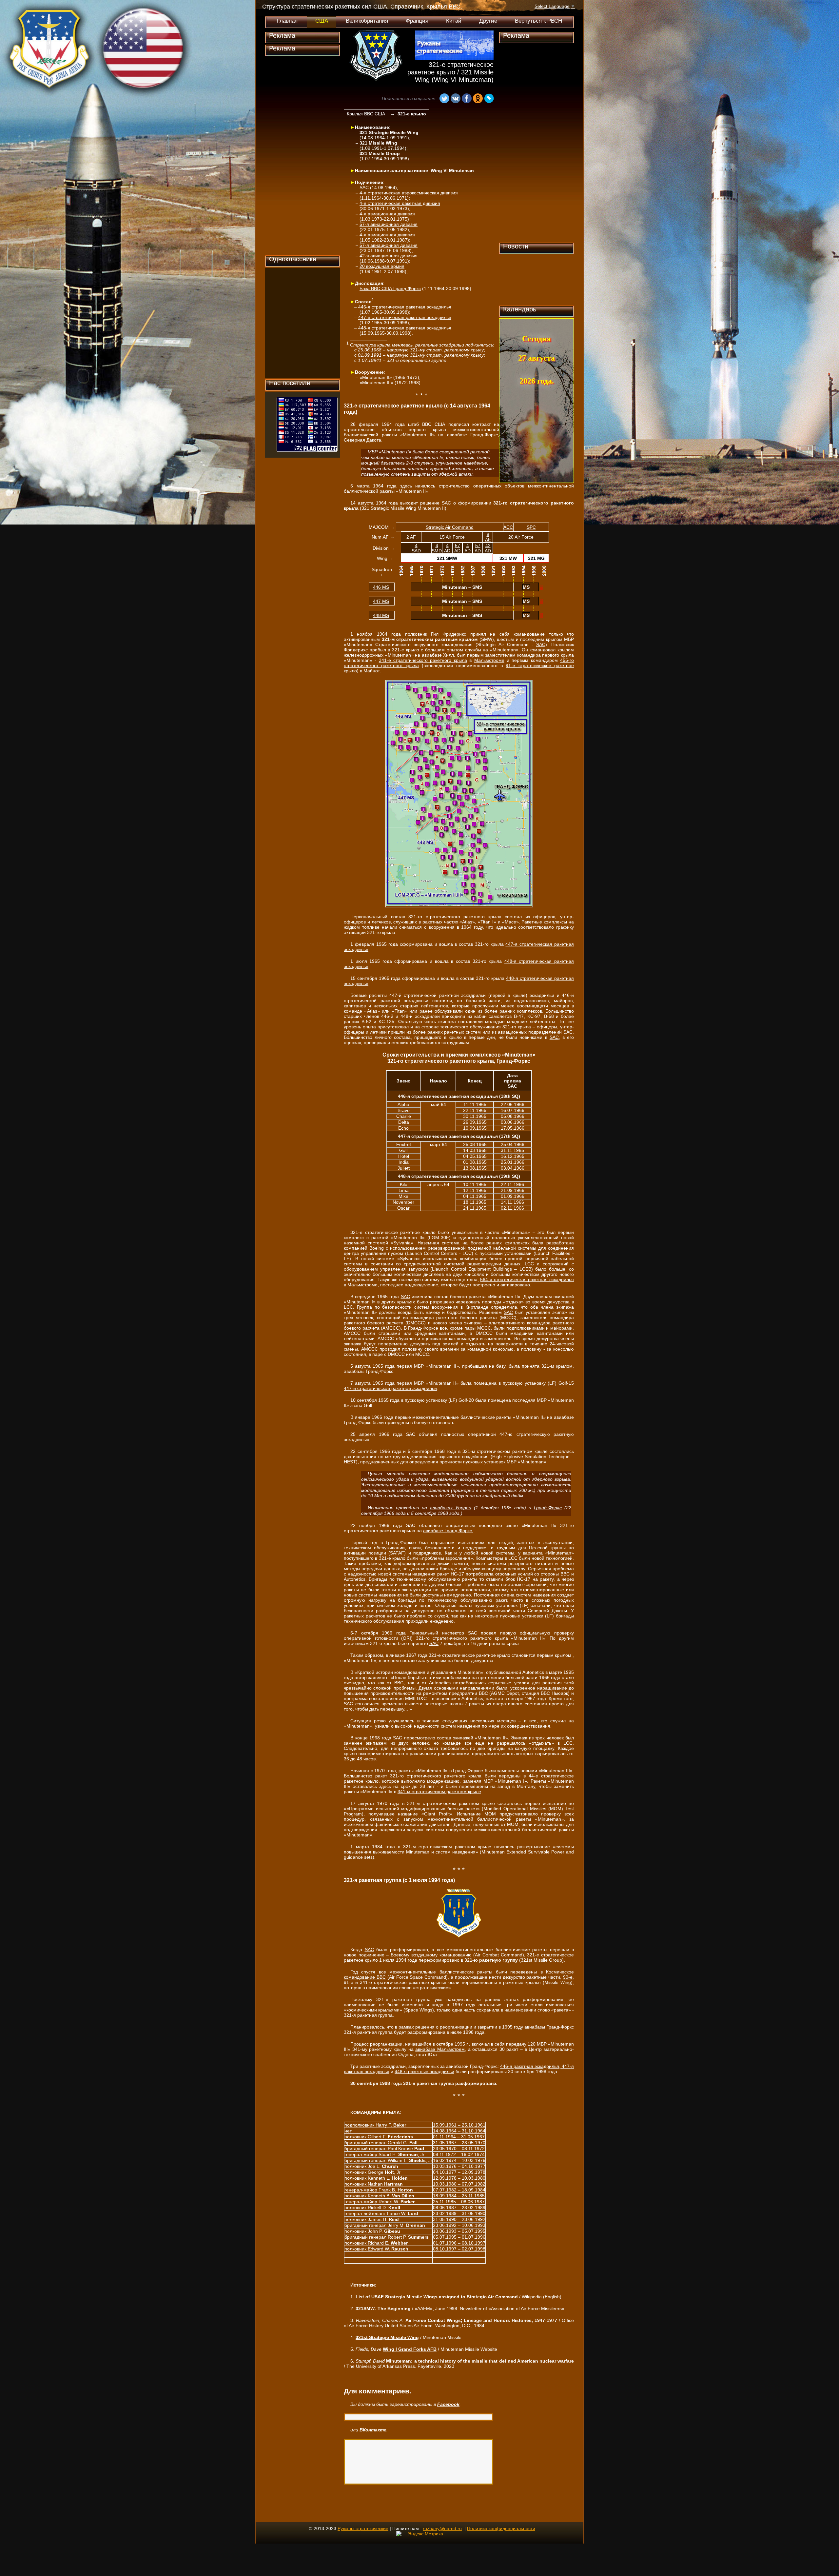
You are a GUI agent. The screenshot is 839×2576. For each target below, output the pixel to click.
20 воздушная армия (382, 266)
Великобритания (367, 21)
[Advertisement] (302, 156)
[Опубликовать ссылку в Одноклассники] (478, 99)
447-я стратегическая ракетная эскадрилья (405, 317)
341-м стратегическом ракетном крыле (439, 1792)
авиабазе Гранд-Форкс (448, 1531)
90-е (568, 1977)
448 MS (381, 615)
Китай (454, 21)
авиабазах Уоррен (451, 1508)
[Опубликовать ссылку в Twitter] (416, 99)
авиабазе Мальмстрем (440, 2049)
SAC (541, 644)
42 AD (488, 548)
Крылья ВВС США (366, 114)
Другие (488, 21)
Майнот (372, 671)
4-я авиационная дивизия (387, 214)
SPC (531, 527)
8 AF (488, 537)
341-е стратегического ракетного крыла (423, 660)
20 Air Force (521, 537)
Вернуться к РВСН (538, 21)
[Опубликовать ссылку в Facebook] (467, 99)
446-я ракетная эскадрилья (530, 2066)
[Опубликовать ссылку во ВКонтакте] (456, 99)
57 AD (457, 548)
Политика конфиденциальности (501, 2528)
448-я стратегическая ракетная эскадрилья (405, 328)
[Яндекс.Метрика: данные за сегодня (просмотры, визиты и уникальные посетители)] (420, 2534)
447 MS (381, 601)
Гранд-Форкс (548, 1508)
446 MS (381, 587)
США (322, 21)
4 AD (447, 548)
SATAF (397, 1553)
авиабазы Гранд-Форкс (549, 2027)
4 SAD (416, 548)
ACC (508, 527)
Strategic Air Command (450, 527)
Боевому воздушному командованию (431, 1955)
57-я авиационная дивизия (389, 224)
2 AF (411, 537)
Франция (417, 21)
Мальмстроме (489, 660)
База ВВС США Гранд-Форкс (390, 288)
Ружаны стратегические (363, 2528)
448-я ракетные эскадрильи (424, 2071)
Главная (287, 21)
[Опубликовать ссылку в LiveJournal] (489, 99)
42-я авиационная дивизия (389, 256)
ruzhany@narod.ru (442, 2528)
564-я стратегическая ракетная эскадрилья (527, 1279)
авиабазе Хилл (438, 655)
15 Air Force (452, 537)
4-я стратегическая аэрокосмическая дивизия (409, 193)
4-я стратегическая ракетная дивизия (400, 203)
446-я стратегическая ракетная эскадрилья (405, 307)
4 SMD (437, 548)
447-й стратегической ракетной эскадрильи (390, 1388)
